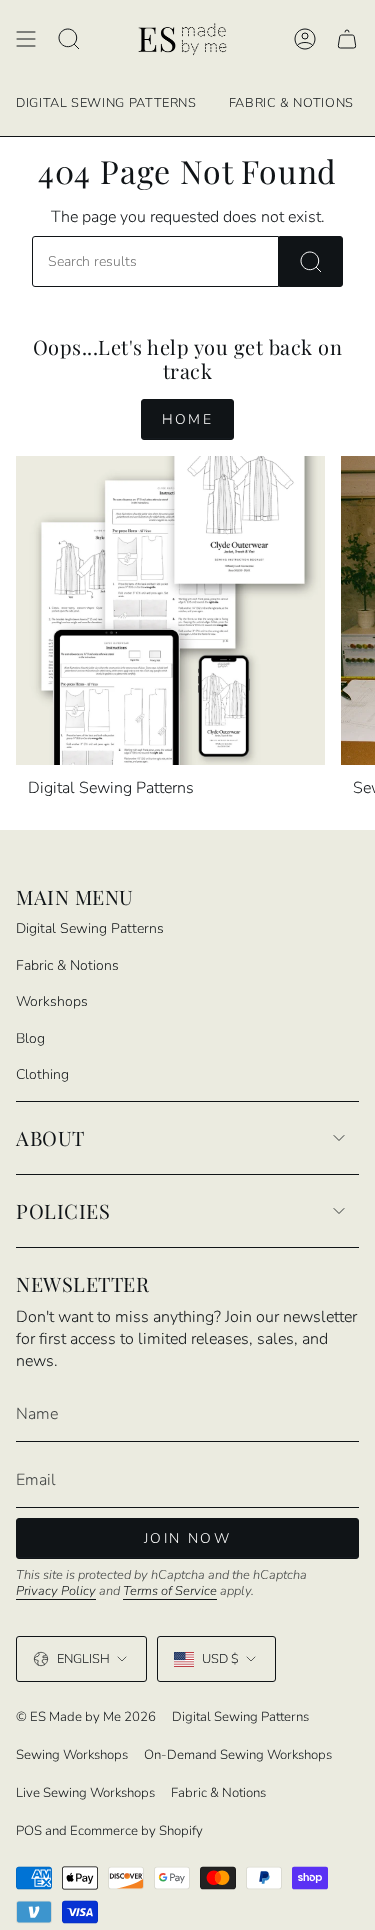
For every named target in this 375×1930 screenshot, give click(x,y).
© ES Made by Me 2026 (86, 1717)
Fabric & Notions (67, 965)
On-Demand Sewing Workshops (238, 1755)
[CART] (347, 39)
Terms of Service (170, 1591)
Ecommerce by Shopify (136, 1831)
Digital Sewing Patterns (90, 928)
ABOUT (50, 1137)
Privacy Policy (56, 1591)
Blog (30, 1038)
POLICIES (63, 1210)
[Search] (311, 261)
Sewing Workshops (72, 1755)
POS (29, 1831)
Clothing (42, 1074)
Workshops (52, 1001)
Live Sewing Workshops (85, 1793)
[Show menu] (26, 39)
